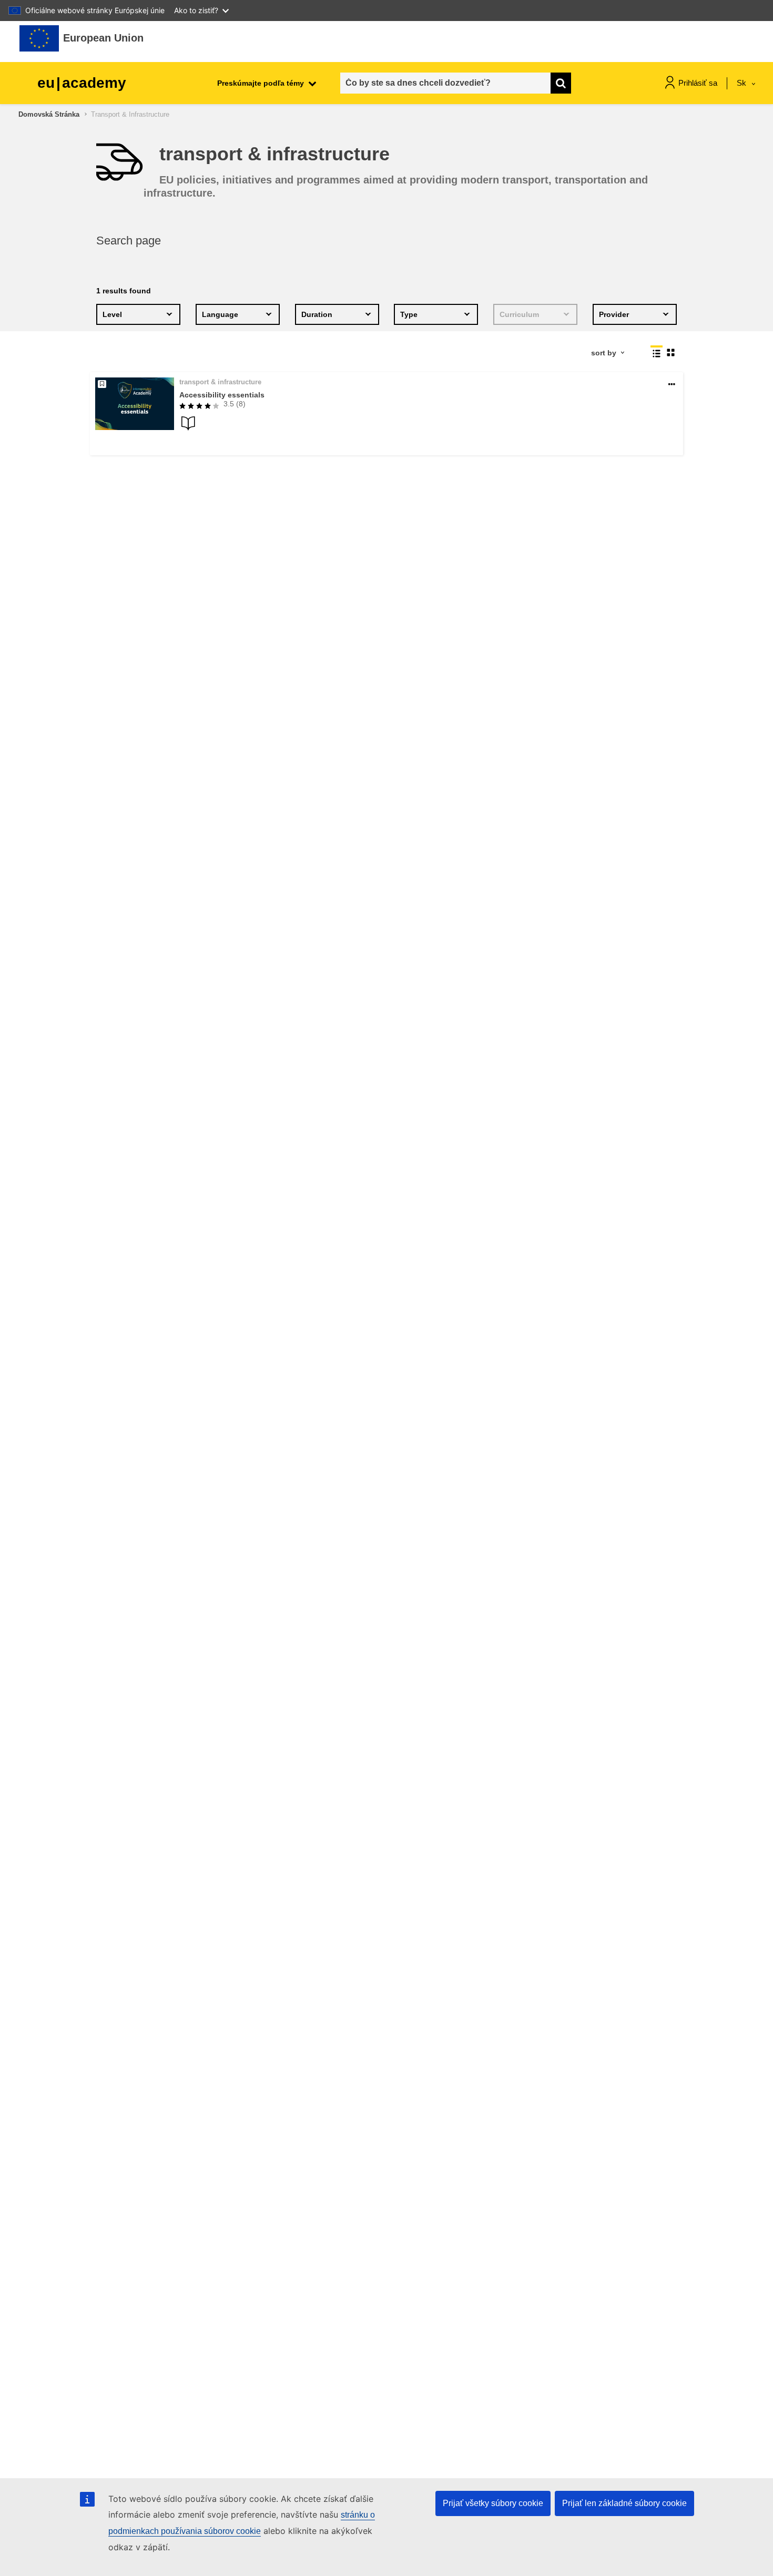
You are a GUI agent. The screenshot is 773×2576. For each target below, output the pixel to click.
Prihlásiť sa (698, 83)
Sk (743, 83)
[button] (672, 385)
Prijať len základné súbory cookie (624, 2503)
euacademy (82, 83)
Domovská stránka (49, 114)
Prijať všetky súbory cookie (493, 2503)
